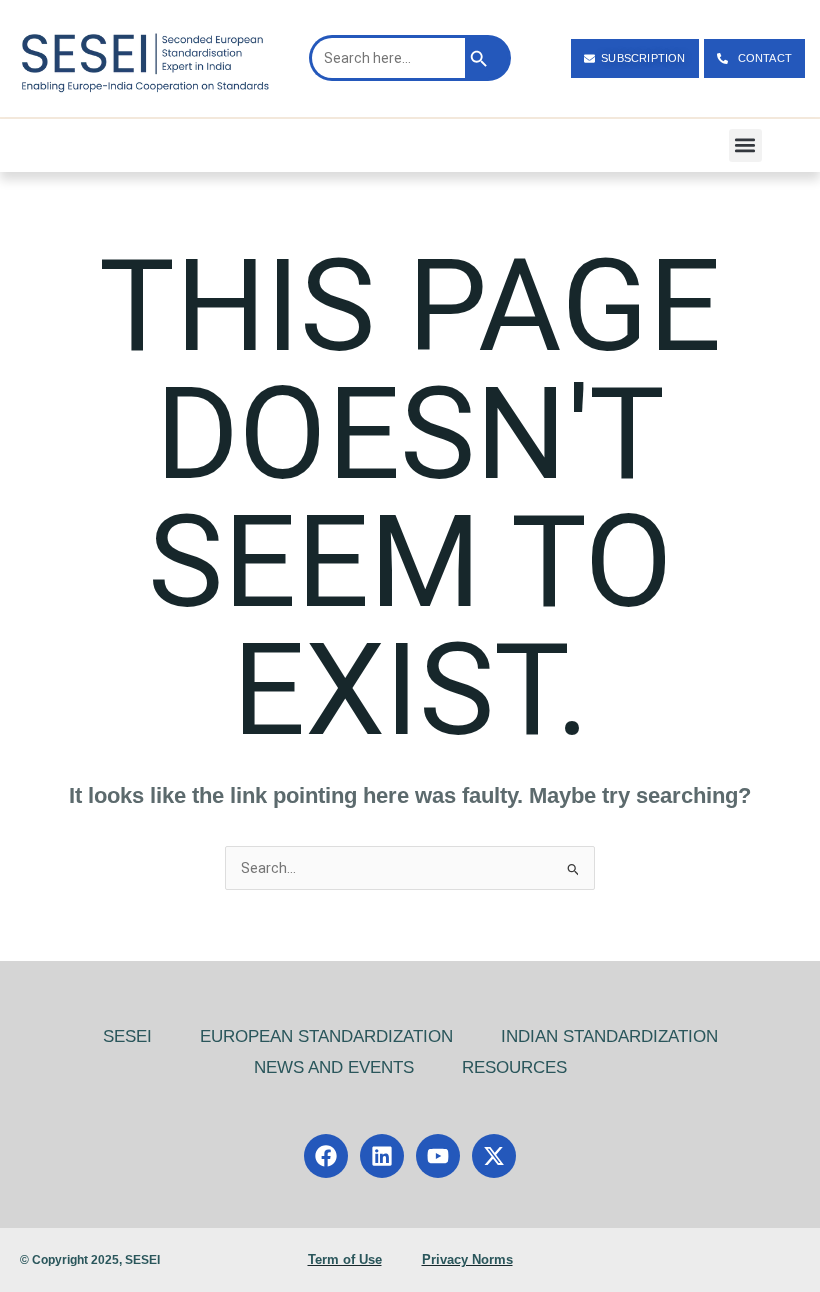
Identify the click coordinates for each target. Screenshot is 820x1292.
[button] (745, 145)
